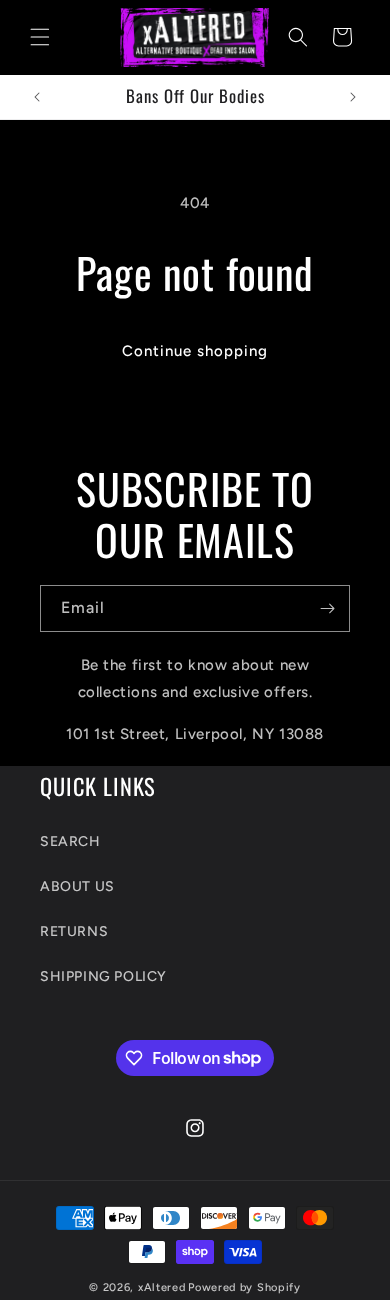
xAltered (162, 1287)
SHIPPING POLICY (103, 976)
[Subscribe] (327, 608)
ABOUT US (77, 886)
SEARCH (70, 841)
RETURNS (74, 931)
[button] (40, 37)
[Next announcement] (353, 97)
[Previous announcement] (37, 97)
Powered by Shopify (244, 1287)
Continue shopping (195, 351)
